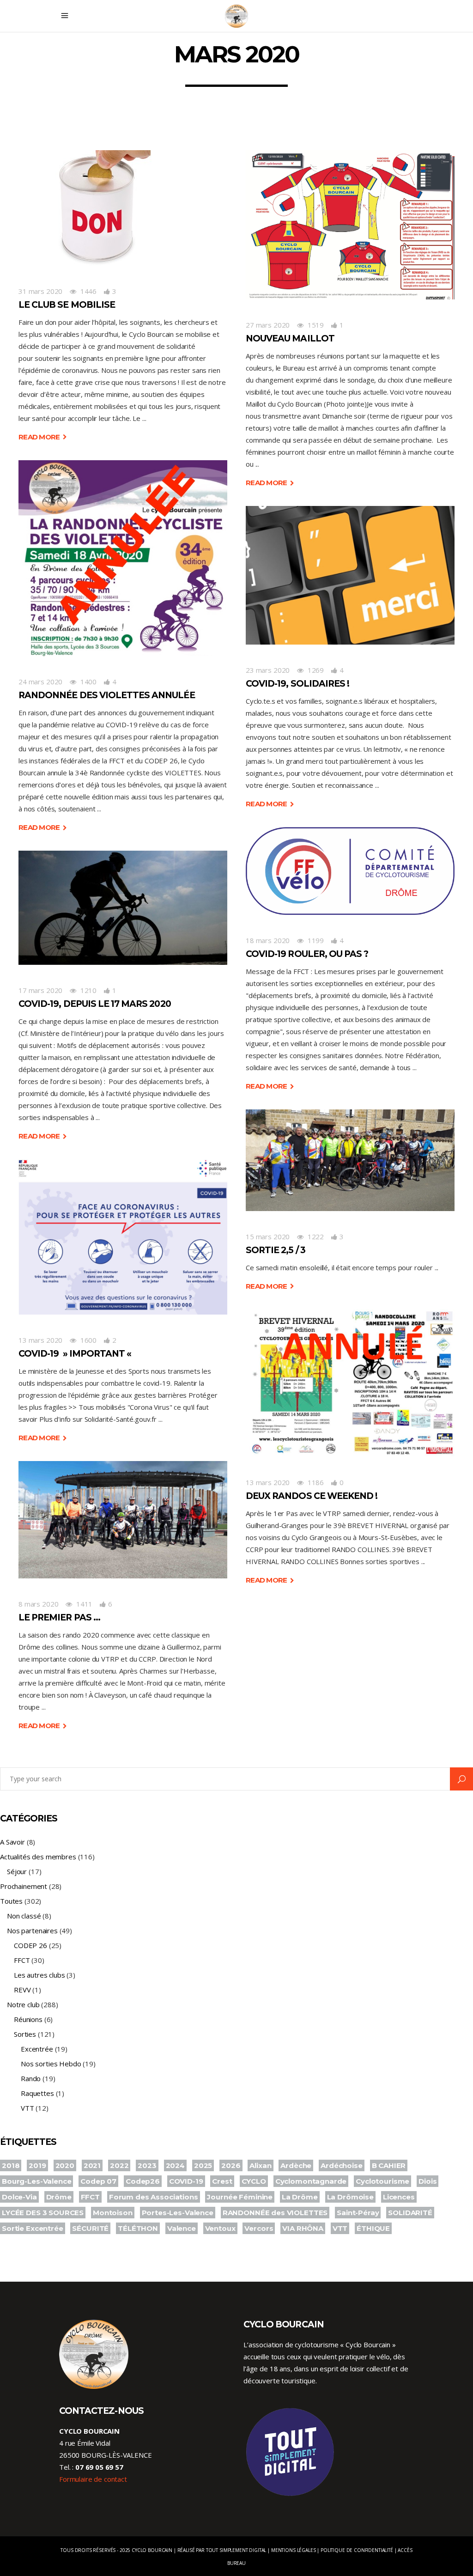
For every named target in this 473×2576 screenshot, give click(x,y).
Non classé (24, 1916)
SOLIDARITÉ (410, 2213)
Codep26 (143, 2181)
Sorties (25, 2034)
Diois (428, 2181)
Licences (399, 2197)
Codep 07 (98, 2181)
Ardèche (296, 2165)
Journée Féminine (240, 2197)
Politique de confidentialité (357, 2550)
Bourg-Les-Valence (36, 2181)
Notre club (23, 2004)
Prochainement (24, 1886)
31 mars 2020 (40, 291)
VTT (27, 2108)
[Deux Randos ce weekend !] (350, 1383)
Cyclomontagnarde (311, 2181)
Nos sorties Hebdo (51, 2064)
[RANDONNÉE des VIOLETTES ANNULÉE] (123, 558)
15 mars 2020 (268, 1236)
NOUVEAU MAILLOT (290, 338)
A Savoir (12, 1842)
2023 (147, 2165)
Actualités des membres (38, 1857)
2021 (92, 2165)
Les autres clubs (39, 1975)
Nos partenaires (32, 1930)
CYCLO (254, 2181)
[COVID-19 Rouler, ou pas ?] (350, 871)
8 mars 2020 (38, 1604)
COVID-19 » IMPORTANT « (76, 1354)
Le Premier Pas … (59, 1617)
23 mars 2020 (268, 670)
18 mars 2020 (268, 940)
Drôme (59, 2197)
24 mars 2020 (40, 682)
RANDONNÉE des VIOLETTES (275, 2213)
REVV (22, 1990)
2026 (231, 2165)
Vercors (259, 2228)
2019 (37, 2165)
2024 (175, 2165)
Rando (31, 2078)
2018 (11, 2165)
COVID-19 (186, 2181)
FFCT (22, 1960)
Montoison (113, 2213)
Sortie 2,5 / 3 (276, 1250)
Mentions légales (294, 2550)
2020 (65, 2165)
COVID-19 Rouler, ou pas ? (307, 954)
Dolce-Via (19, 2197)
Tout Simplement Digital (236, 2550)
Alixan (260, 2165)
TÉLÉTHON (138, 2228)
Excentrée (37, 2049)
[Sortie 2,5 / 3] (350, 1160)
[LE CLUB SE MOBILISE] (96, 208)
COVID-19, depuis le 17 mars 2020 (95, 1004)
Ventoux (220, 2228)
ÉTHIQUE (373, 2228)
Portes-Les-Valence (178, 2213)
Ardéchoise (342, 2165)
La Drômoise (350, 2197)
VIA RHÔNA (303, 2228)
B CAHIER (389, 2165)
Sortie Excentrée (33, 2228)
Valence (182, 2228)
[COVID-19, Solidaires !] (350, 575)
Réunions (28, 2019)
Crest (222, 2181)
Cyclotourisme (382, 2181)
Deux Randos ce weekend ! (312, 1496)
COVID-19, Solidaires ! (297, 684)
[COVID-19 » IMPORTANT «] (123, 1237)
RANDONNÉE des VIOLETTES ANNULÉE (107, 695)
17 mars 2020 (40, 990)
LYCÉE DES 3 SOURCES (43, 2213)
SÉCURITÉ (90, 2228)
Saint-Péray (358, 2213)
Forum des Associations (154, 2197)
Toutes (11, 1901)
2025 (203, 2165)
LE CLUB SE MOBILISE (67, 305)
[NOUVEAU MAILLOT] (350, 225)
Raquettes (37, 2093)
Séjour (17, 1871)
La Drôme (300, 2197)
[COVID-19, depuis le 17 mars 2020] (123, 908)
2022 (119, 2165)
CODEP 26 (30, 1945)
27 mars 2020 (268, 325)
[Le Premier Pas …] (123, 1520)
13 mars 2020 (40, 1340)
